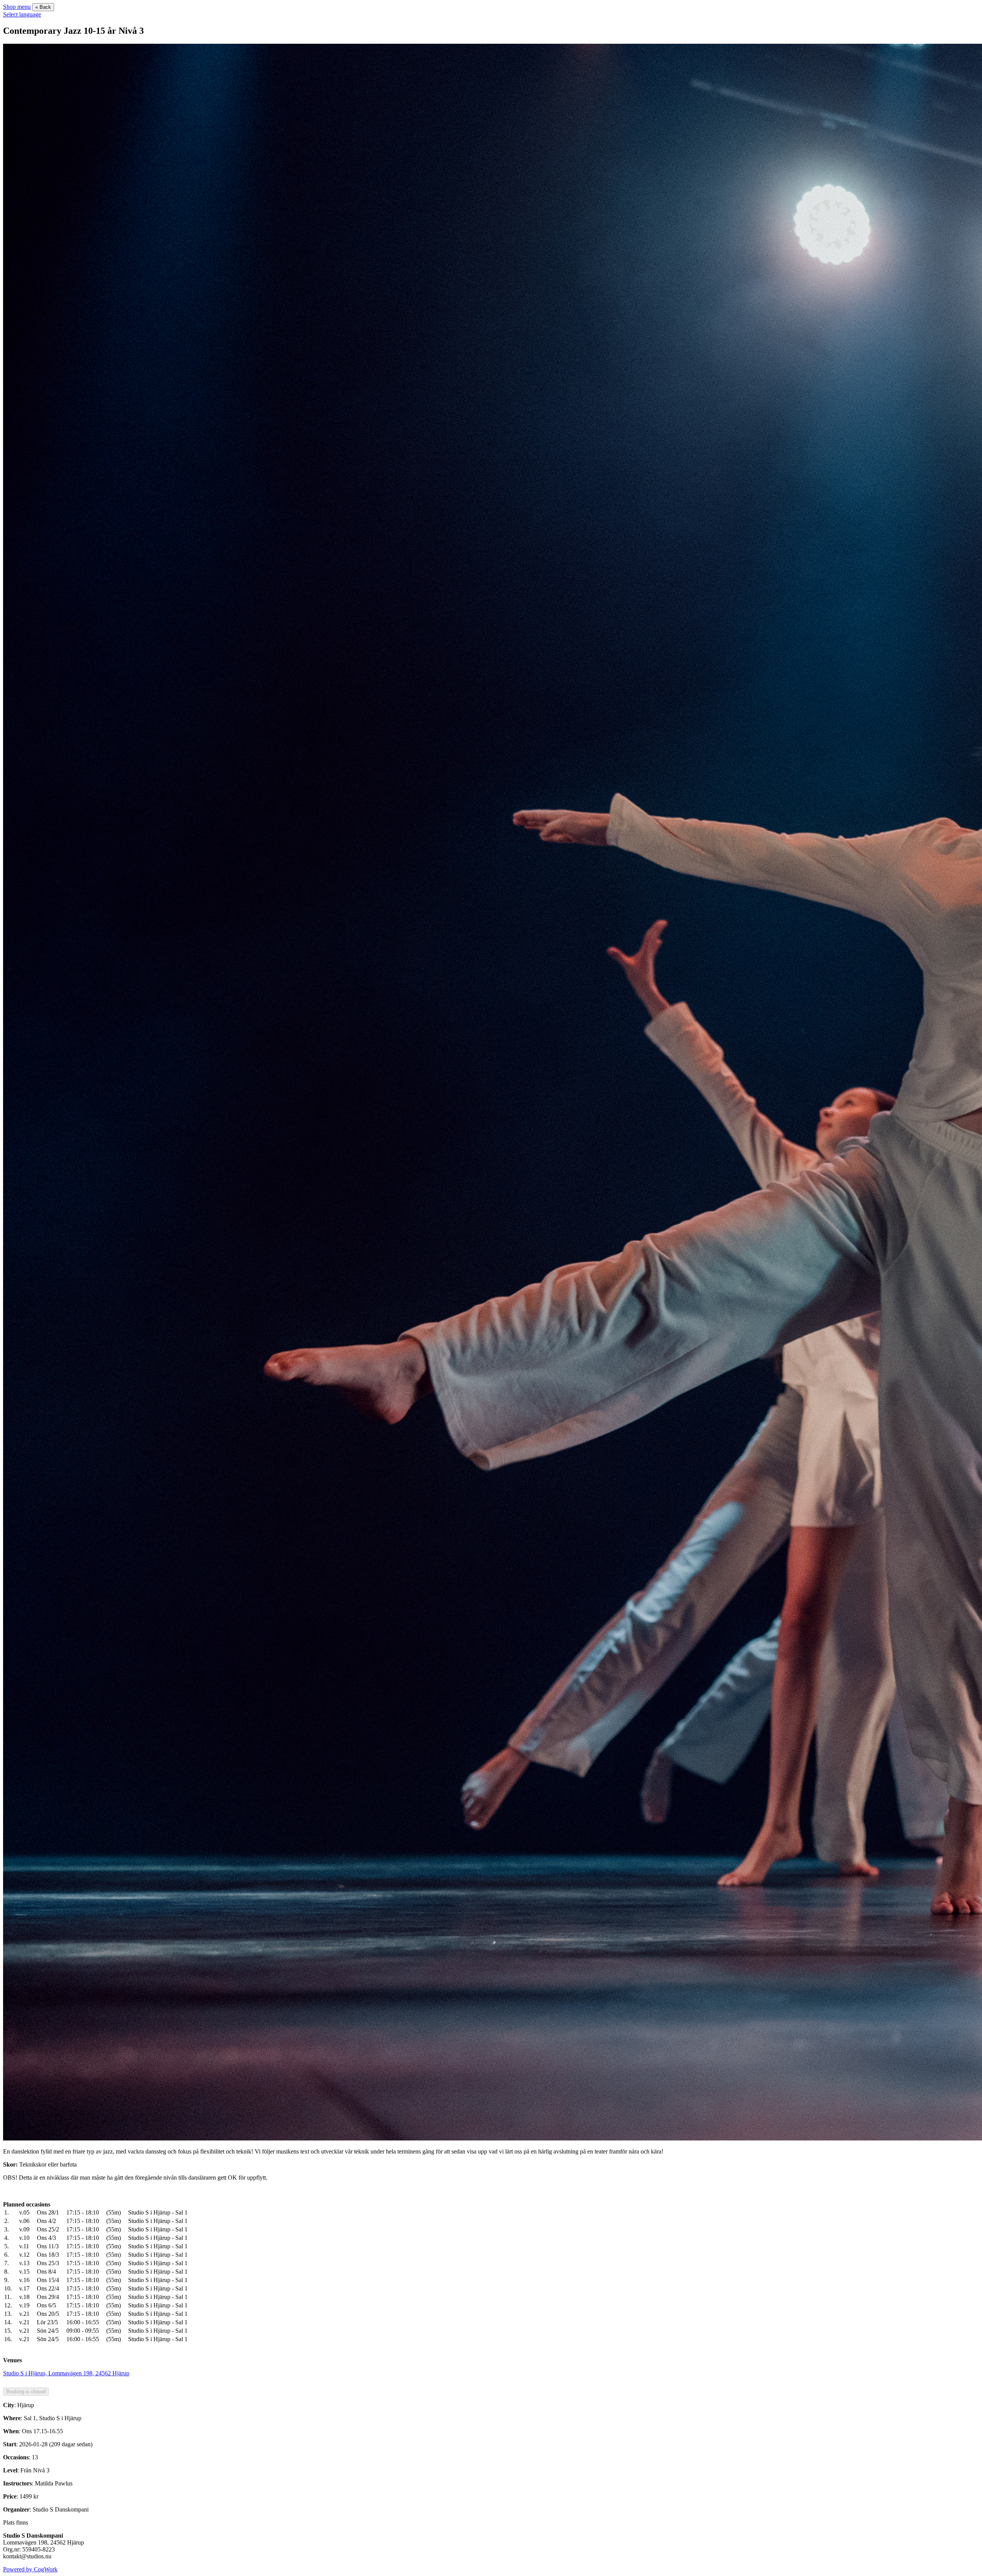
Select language (22, 14)
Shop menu (17, 7)
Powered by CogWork (30, 2569)
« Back (43, 7)
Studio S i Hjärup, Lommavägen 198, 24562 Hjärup (66, 2373)
